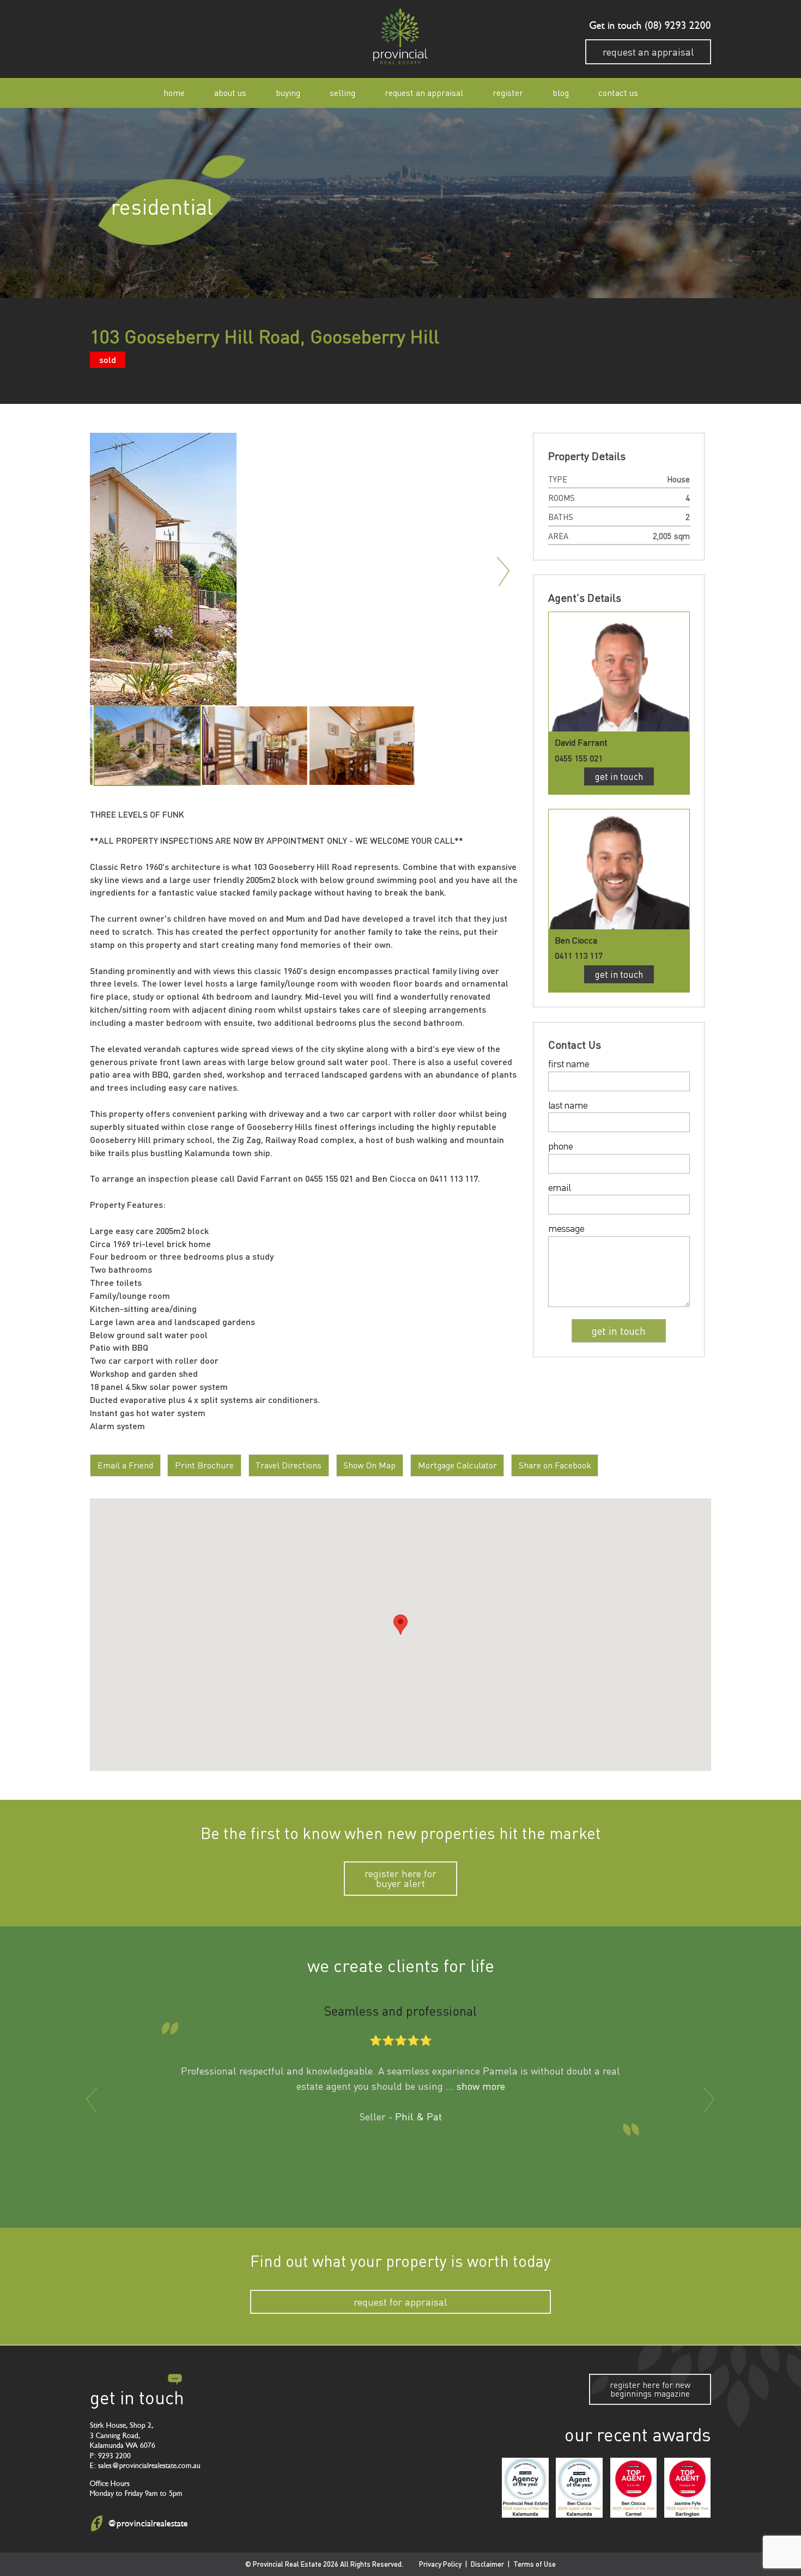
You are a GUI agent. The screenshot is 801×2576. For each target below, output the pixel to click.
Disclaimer (487, 2564)
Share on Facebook (555, 1465)
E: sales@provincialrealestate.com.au (145, 2466)
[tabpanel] (144, 746)
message (566, 1229)
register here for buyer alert (400, 1878)
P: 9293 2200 (110, 2455)
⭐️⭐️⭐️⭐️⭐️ (401, 2041)
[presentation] (92, 2100)
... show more (475, 2086)
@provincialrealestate (148, 2523)
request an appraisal (648, 52)
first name (569, 1064)
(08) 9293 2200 (676, 26)
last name (568, 1105)
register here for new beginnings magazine (650, 2389)
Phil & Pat (418, 2117)
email (559, 1188)
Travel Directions (289, 1465)
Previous (105, 572)
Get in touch (619, 776)
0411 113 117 (579, 955)
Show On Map (369, 1465)
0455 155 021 (579, 758)
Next (504, 572)
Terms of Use (535, 2564)
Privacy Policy (440, 2564)
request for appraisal (400, 2302)
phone (560, 1146)
